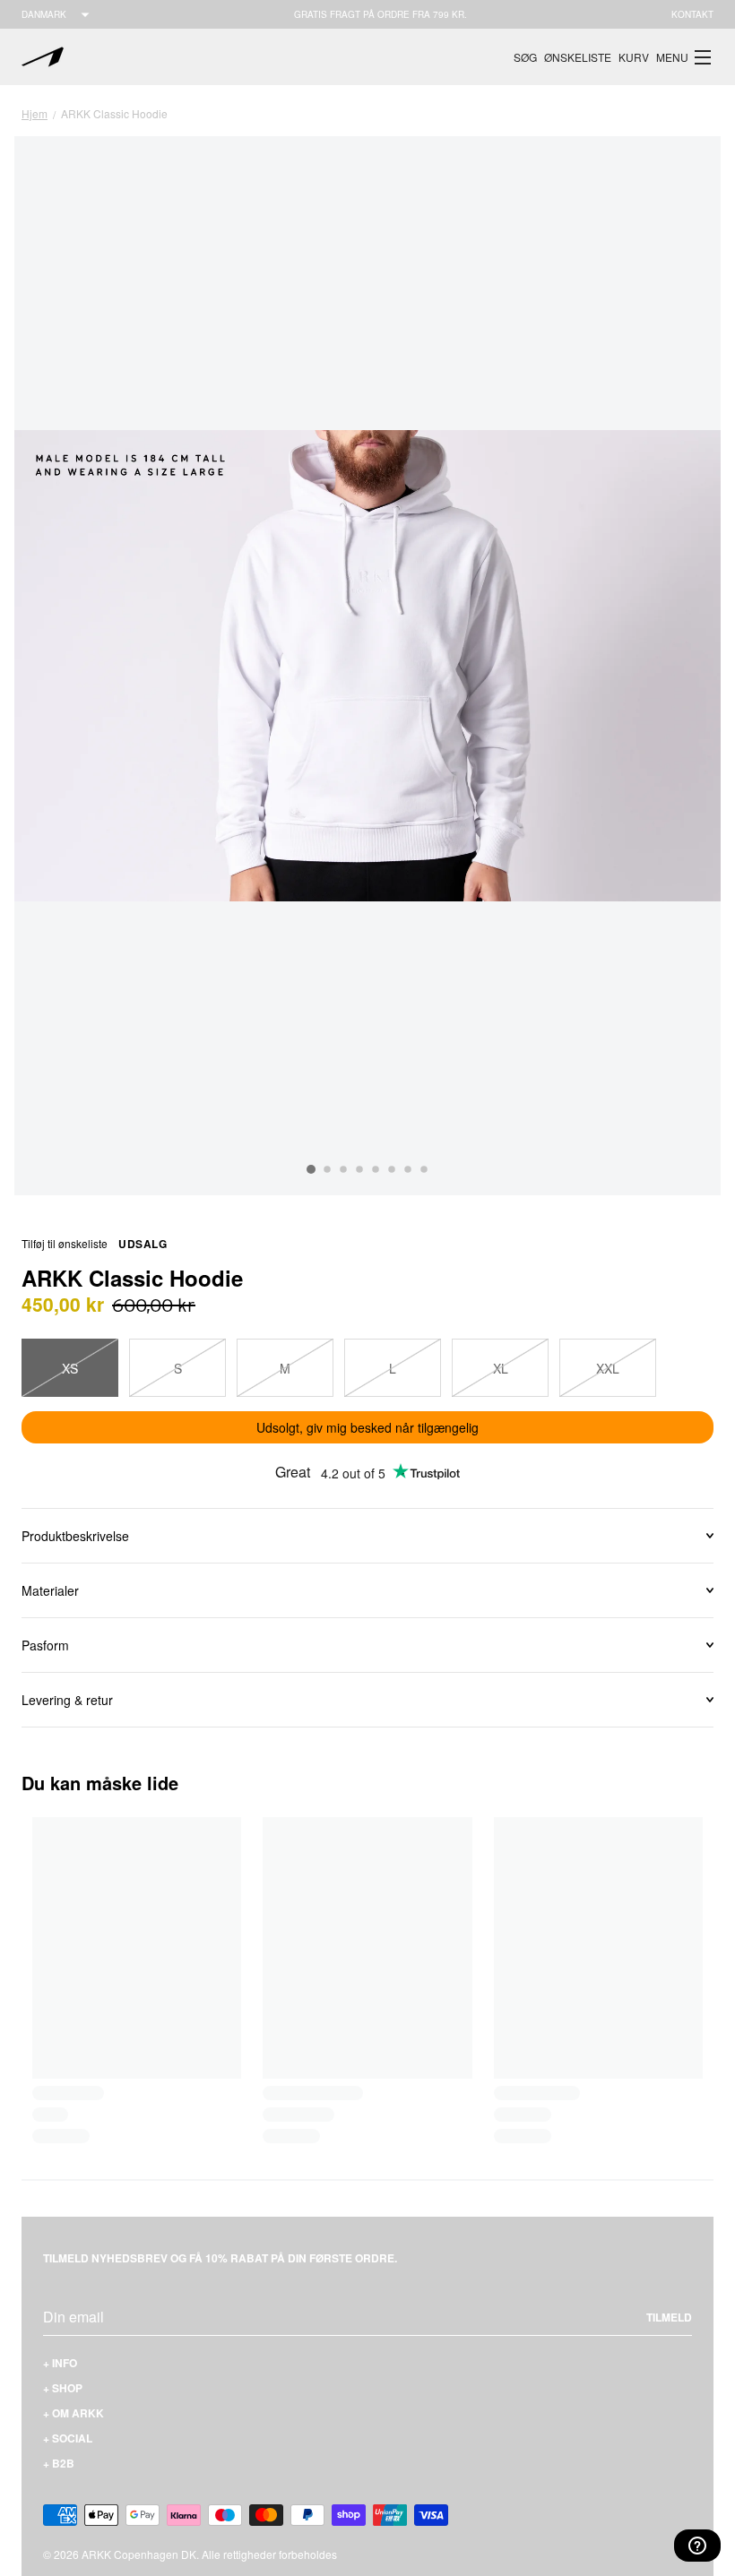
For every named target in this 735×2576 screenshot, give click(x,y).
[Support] (697, 2546)
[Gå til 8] (424, 1169)
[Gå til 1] (311, 1169)
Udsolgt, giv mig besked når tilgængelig (367, 1427)
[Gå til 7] (408, 1169)
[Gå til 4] (359, 1169)
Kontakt (692, 14)
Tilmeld (669, 2317)
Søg (525, 57)
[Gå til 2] (327, 1169)
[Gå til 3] (343, 1169)
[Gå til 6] (392, 1169)
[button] (685, 57)
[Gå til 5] (376, 1169)
